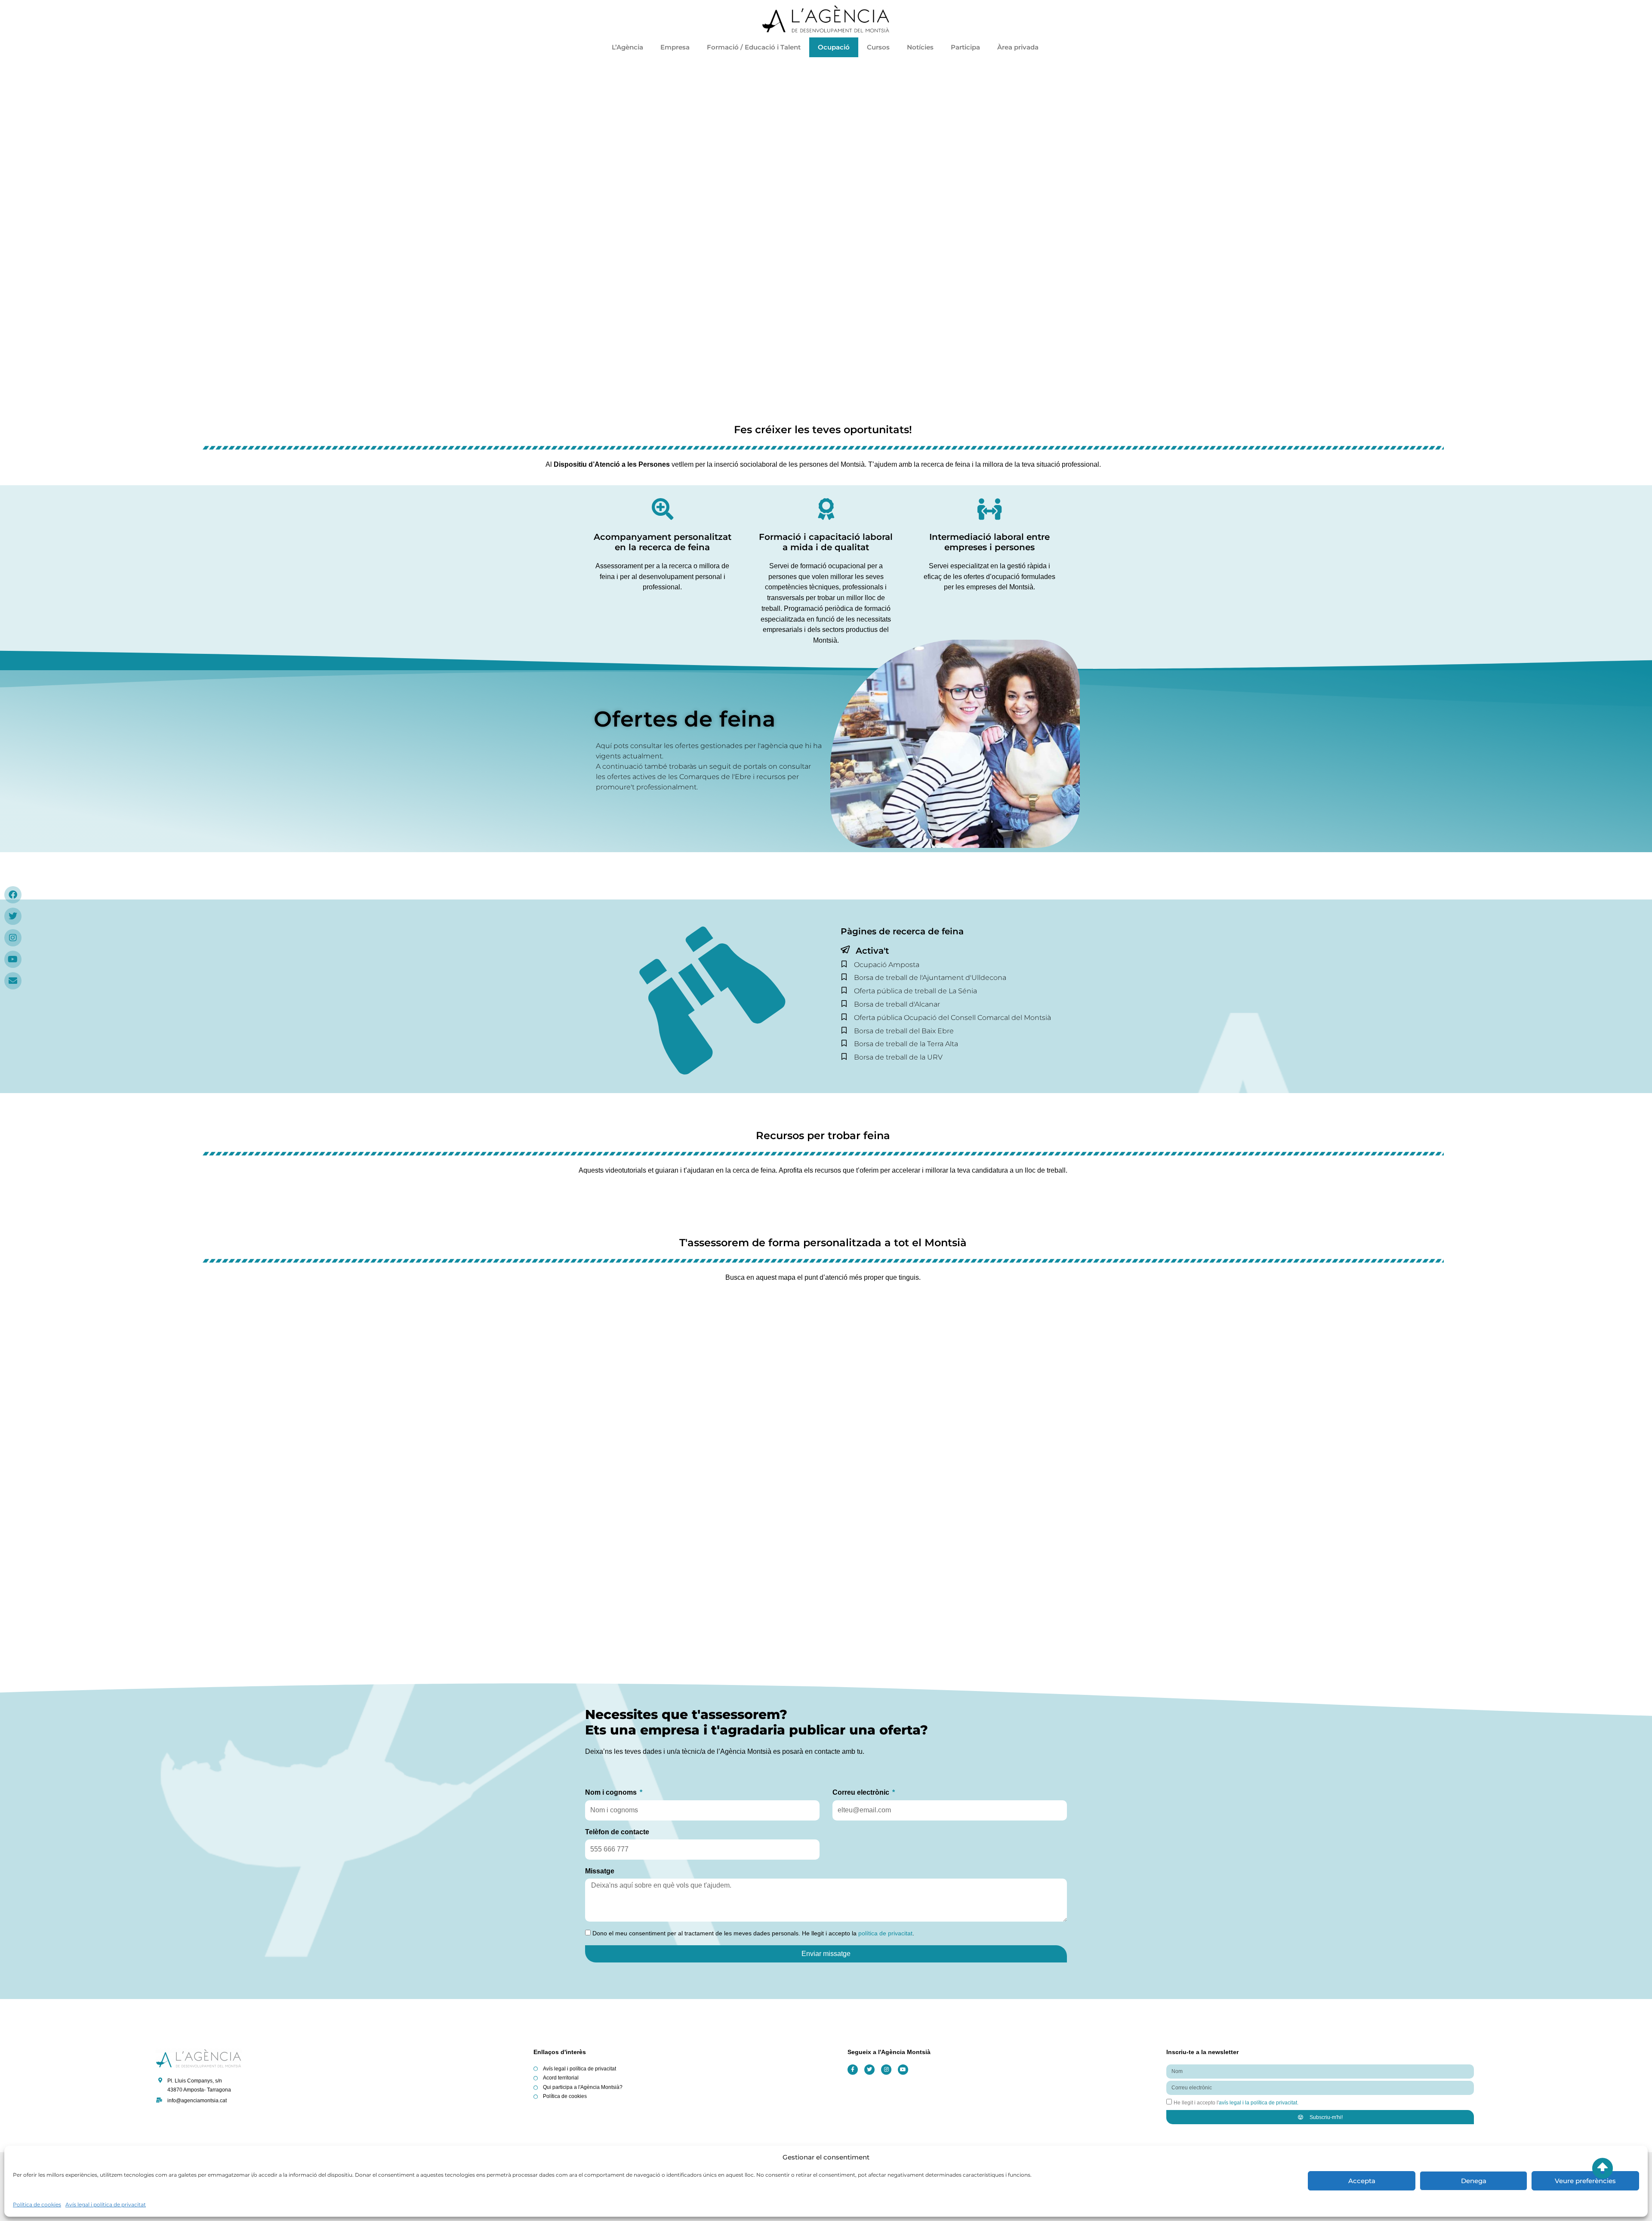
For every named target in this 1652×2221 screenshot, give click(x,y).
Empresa (675, 47)
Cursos (878, 47)
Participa (965, 47)
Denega (1474, 2181)
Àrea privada (1019, 47)
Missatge (600, 1871)
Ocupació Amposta (887, 965)
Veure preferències (1585, 2181)
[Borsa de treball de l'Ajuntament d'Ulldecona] (844, 977)
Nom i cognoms (612, 1792)
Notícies (920, 47)
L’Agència (627, 47)
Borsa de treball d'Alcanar (897, 1004)
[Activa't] (845, 949)
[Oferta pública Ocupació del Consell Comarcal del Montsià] (844, 1017)
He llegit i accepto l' (1236, 2103)
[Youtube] (13, 959)
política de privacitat (885, 1933)
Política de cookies (37, 2204)
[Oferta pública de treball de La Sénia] (844, 990)
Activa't (872, 951)
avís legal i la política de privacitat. (1259, 2103)
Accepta (1362, 2181)
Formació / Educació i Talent (754, 47)
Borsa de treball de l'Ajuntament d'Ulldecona (930, 978)
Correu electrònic (862, 1792)
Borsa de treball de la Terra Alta (906, 1044)
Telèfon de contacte (617, 1832)
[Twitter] (13, 916)
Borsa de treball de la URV (898, 1057)
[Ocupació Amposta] (844, 964)
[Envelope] (13, 981)
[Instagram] (13, 938)
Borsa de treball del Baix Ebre (904, 1031)
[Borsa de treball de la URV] (844, 1057)
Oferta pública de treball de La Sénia (915, 991)
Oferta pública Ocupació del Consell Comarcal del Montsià (952, 1018)
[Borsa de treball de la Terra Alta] (844, 1043)
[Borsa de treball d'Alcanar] (844, 1004)
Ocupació (834, 47)
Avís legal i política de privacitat (106, 2204)
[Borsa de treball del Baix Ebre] (844, 1030)
